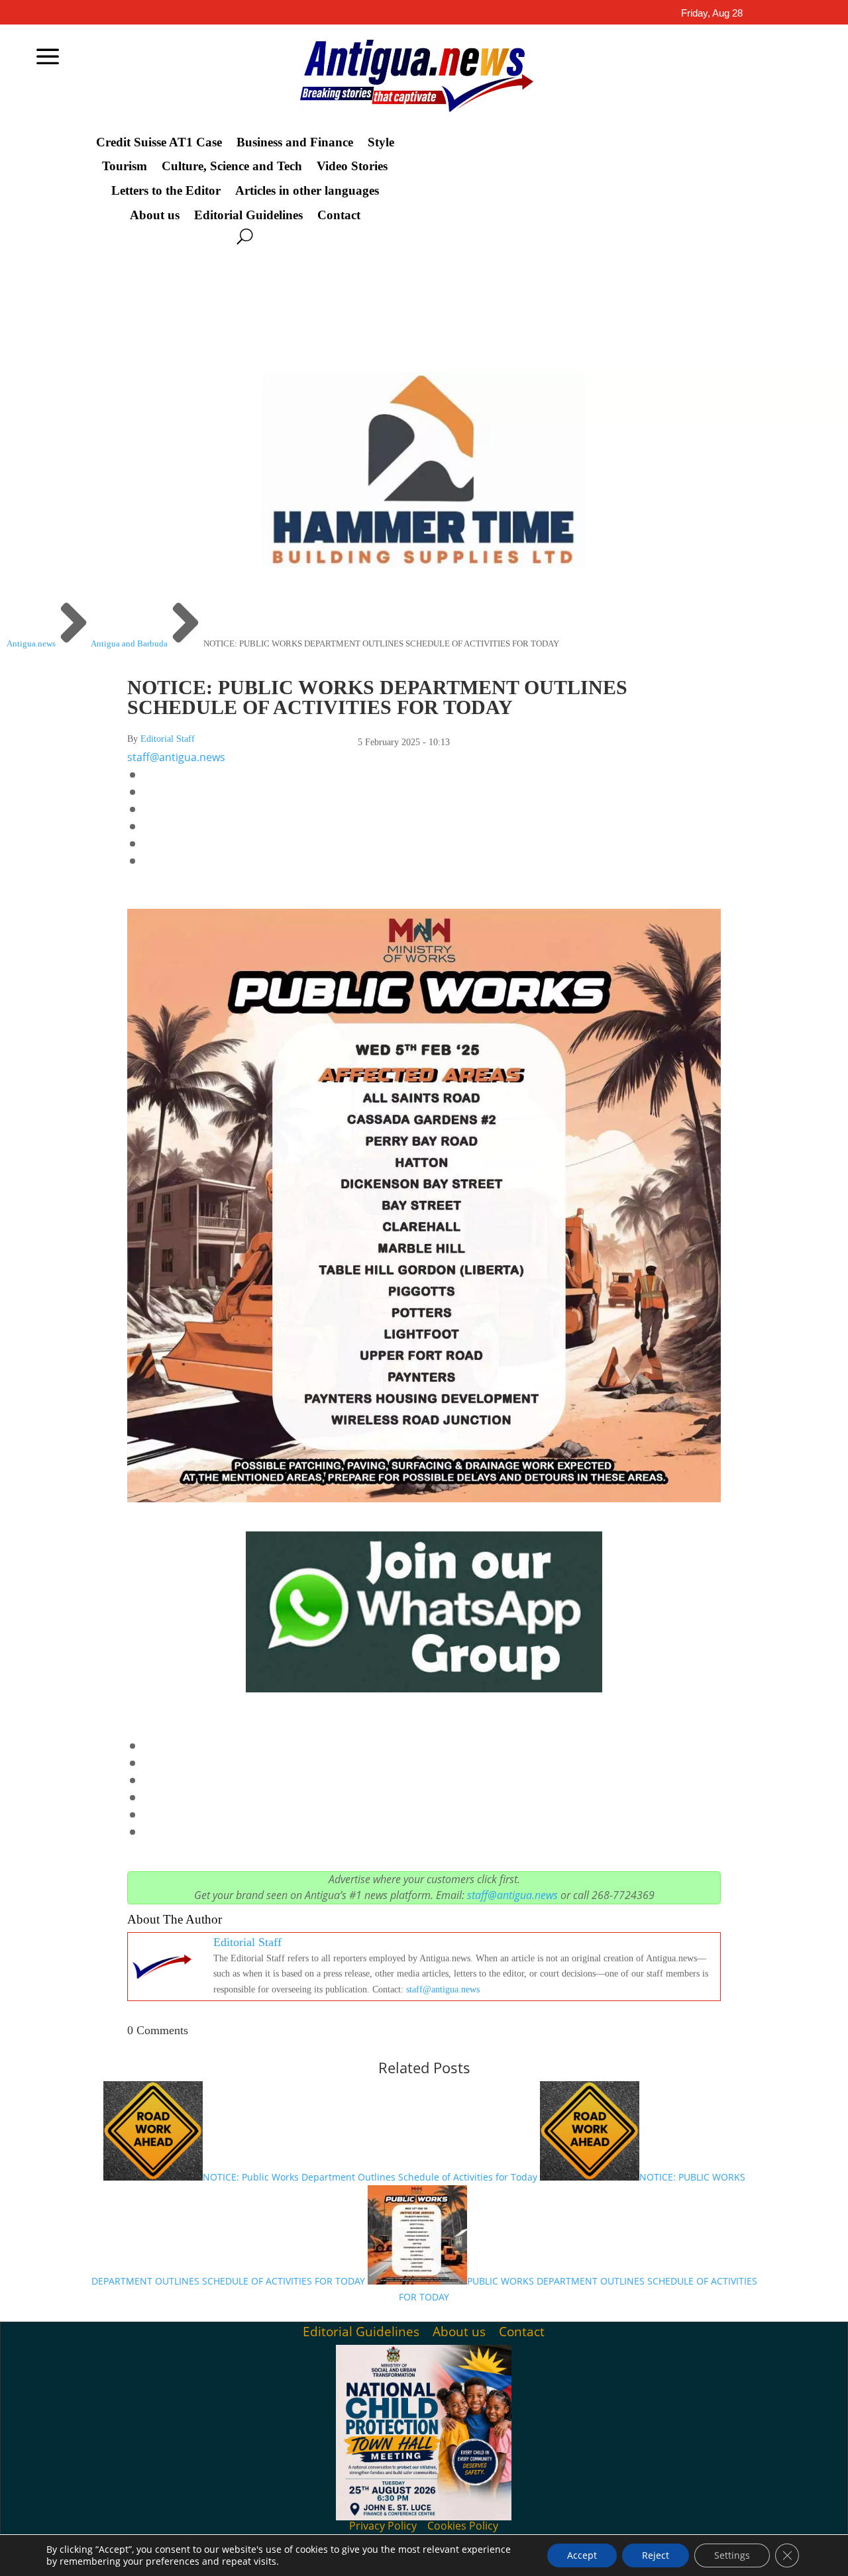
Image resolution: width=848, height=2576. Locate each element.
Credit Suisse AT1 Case (159, 142)
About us (155, 215)
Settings (732, 2555)
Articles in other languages (307, 191)
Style (381, 142)
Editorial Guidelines (248, 215)
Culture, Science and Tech (232, 166)
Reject (656, 2555)
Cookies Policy (463, 2526)
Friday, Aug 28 (712, 13)
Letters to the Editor (166, 191)
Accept (582, 2555)
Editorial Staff (168, 739)
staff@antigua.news (176, 757)
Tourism (125, 166)
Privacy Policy (383, 2526)
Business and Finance (295, 142)
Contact (339, 215)
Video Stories (352, 166)
